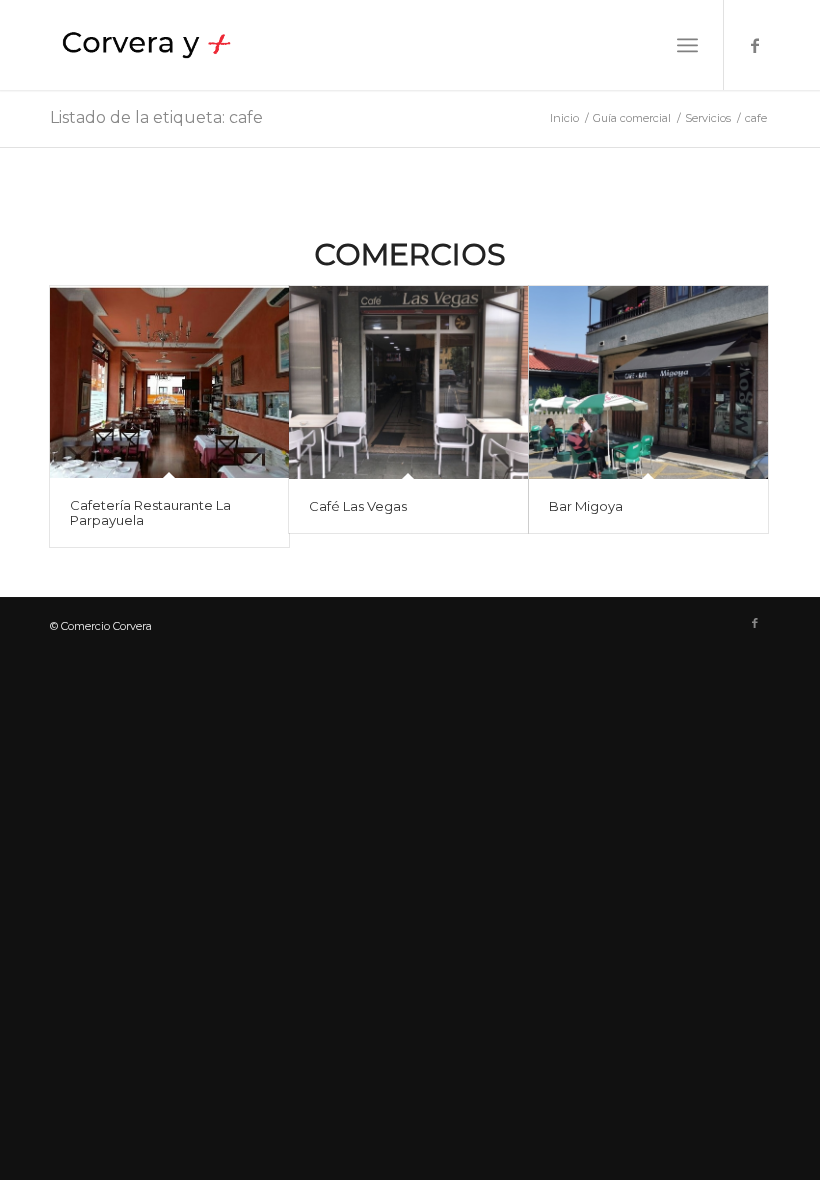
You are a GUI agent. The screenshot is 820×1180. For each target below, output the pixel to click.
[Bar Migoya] (648, 382)
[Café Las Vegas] (408, 382)
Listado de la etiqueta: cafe (156, 117)
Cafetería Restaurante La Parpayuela (150, 512)
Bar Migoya (586, 506)
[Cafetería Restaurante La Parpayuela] (169, 382)
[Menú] (687, 45)
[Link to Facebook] (755, 45)
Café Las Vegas (358, 506)
